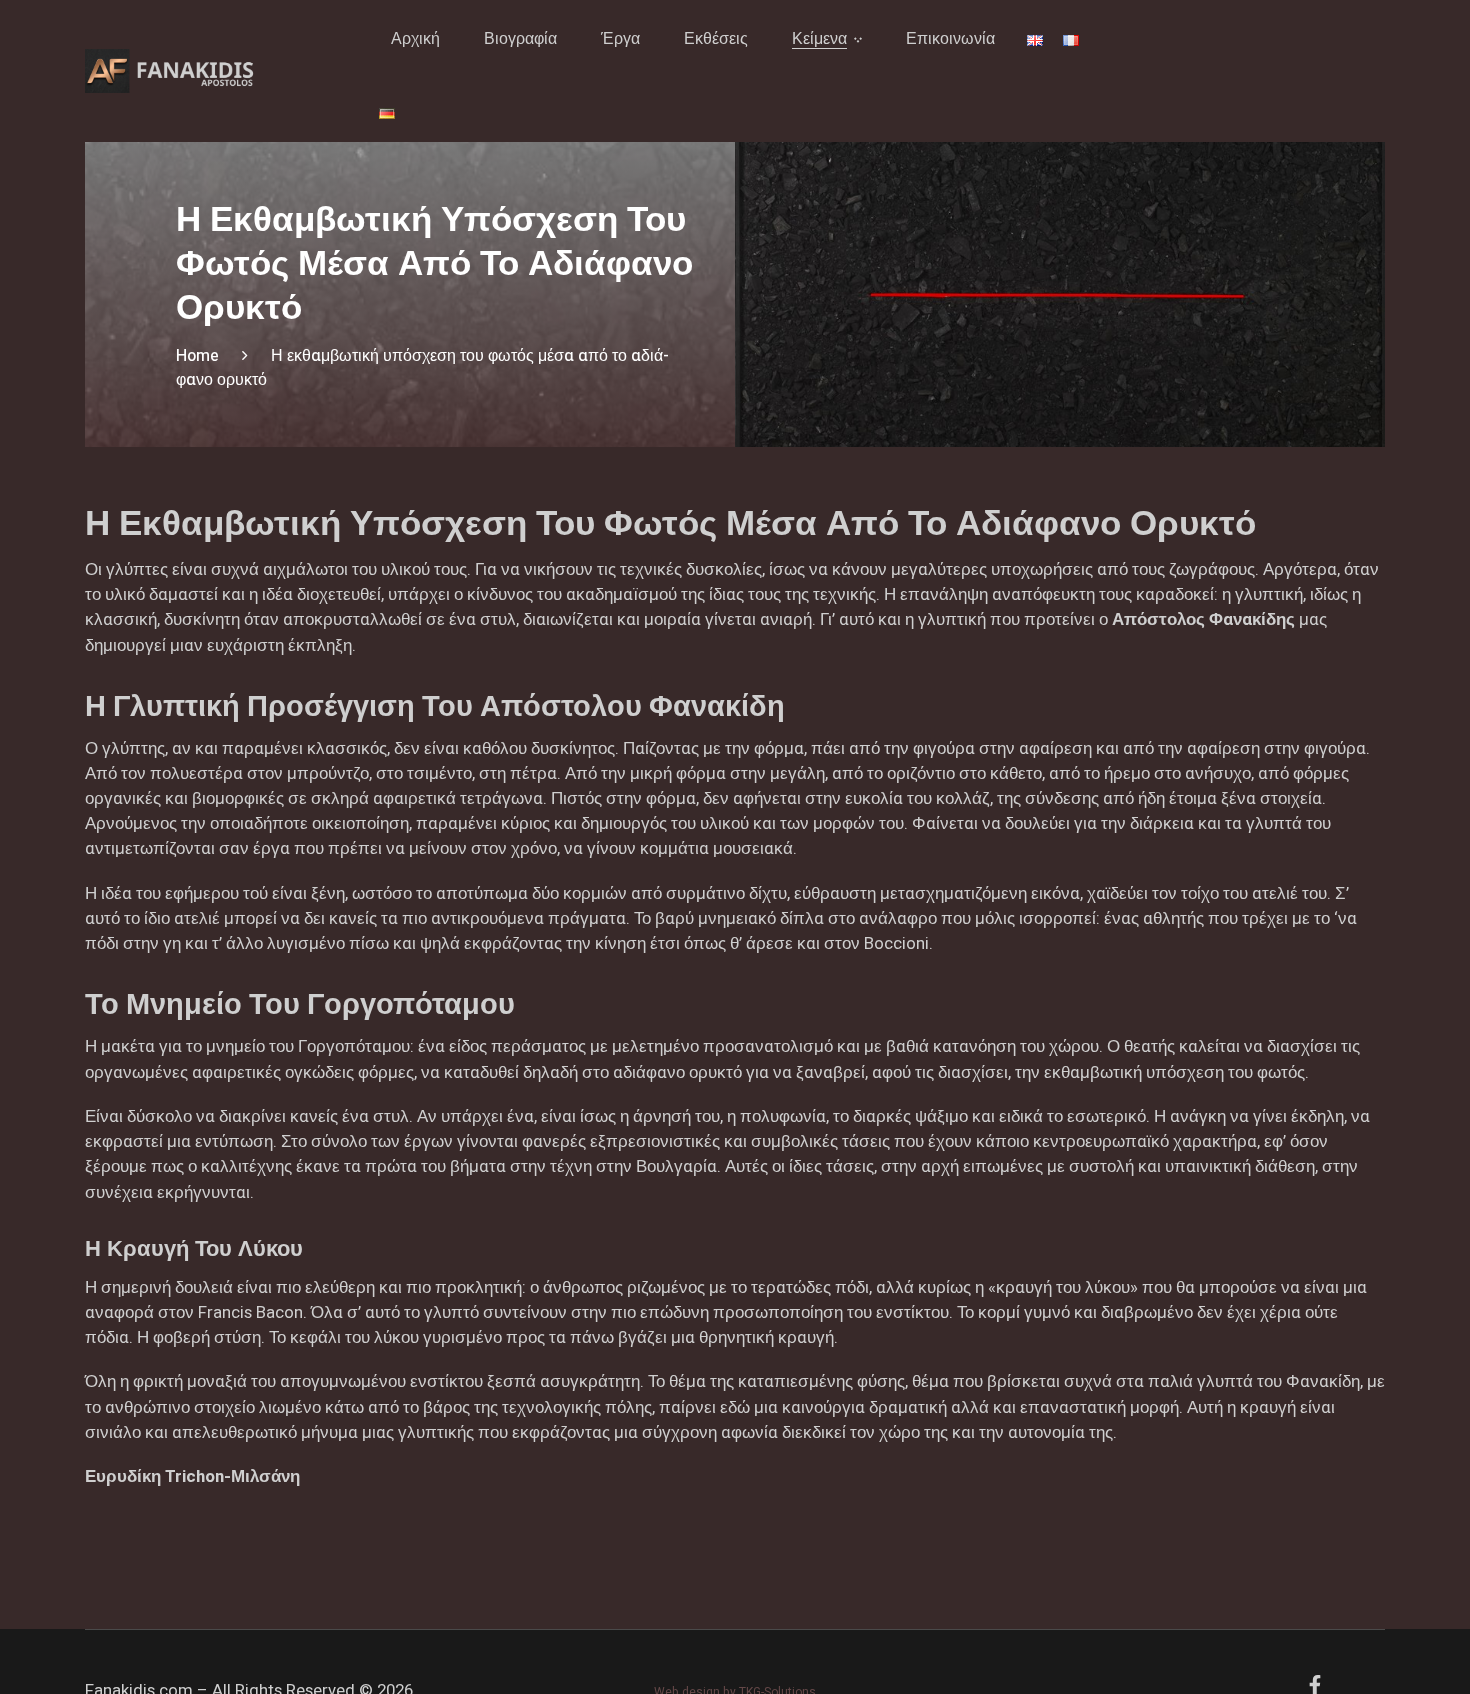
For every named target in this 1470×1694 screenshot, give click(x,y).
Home (197, 356)
